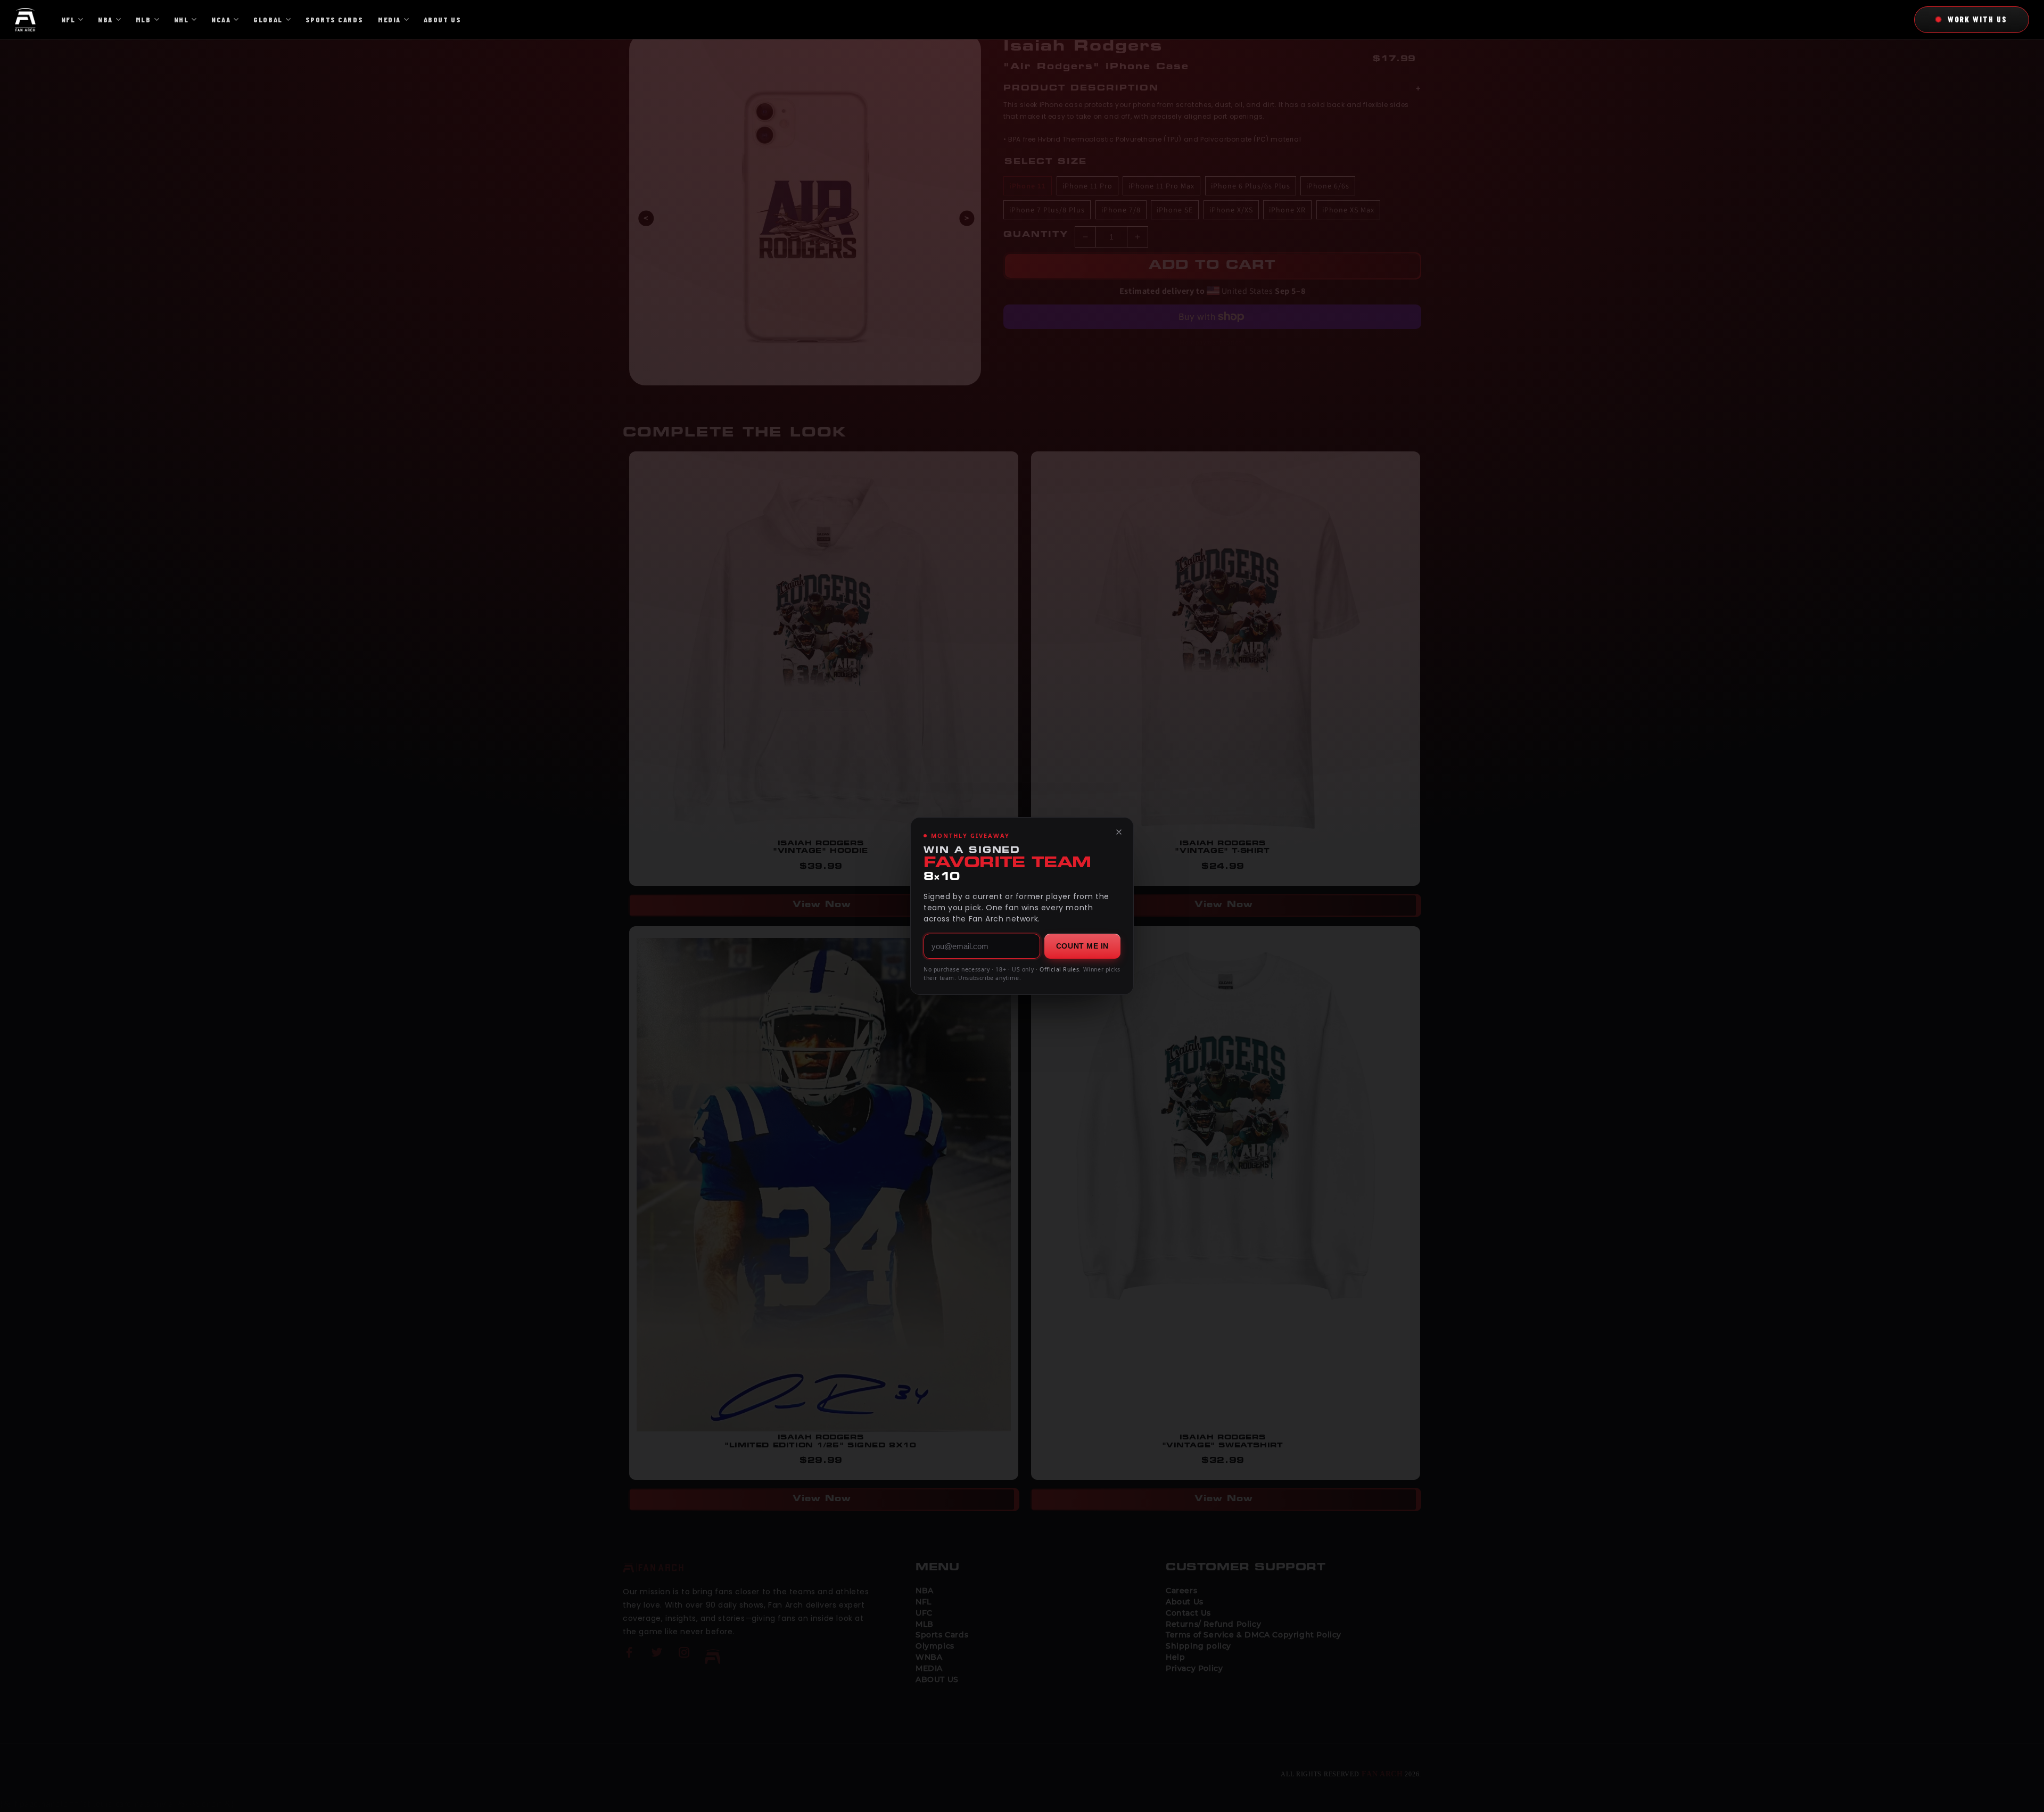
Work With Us (1977, 19)
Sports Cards (334, 19)
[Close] (1119, 832)
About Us (442, 19)
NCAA (221, 19)
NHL (182, 19)
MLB (143, 19)
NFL (68, 19)
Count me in (1082, 946)
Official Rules (1059, 969)
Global (268, 19)
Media (389, 19)
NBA (105, 19)
